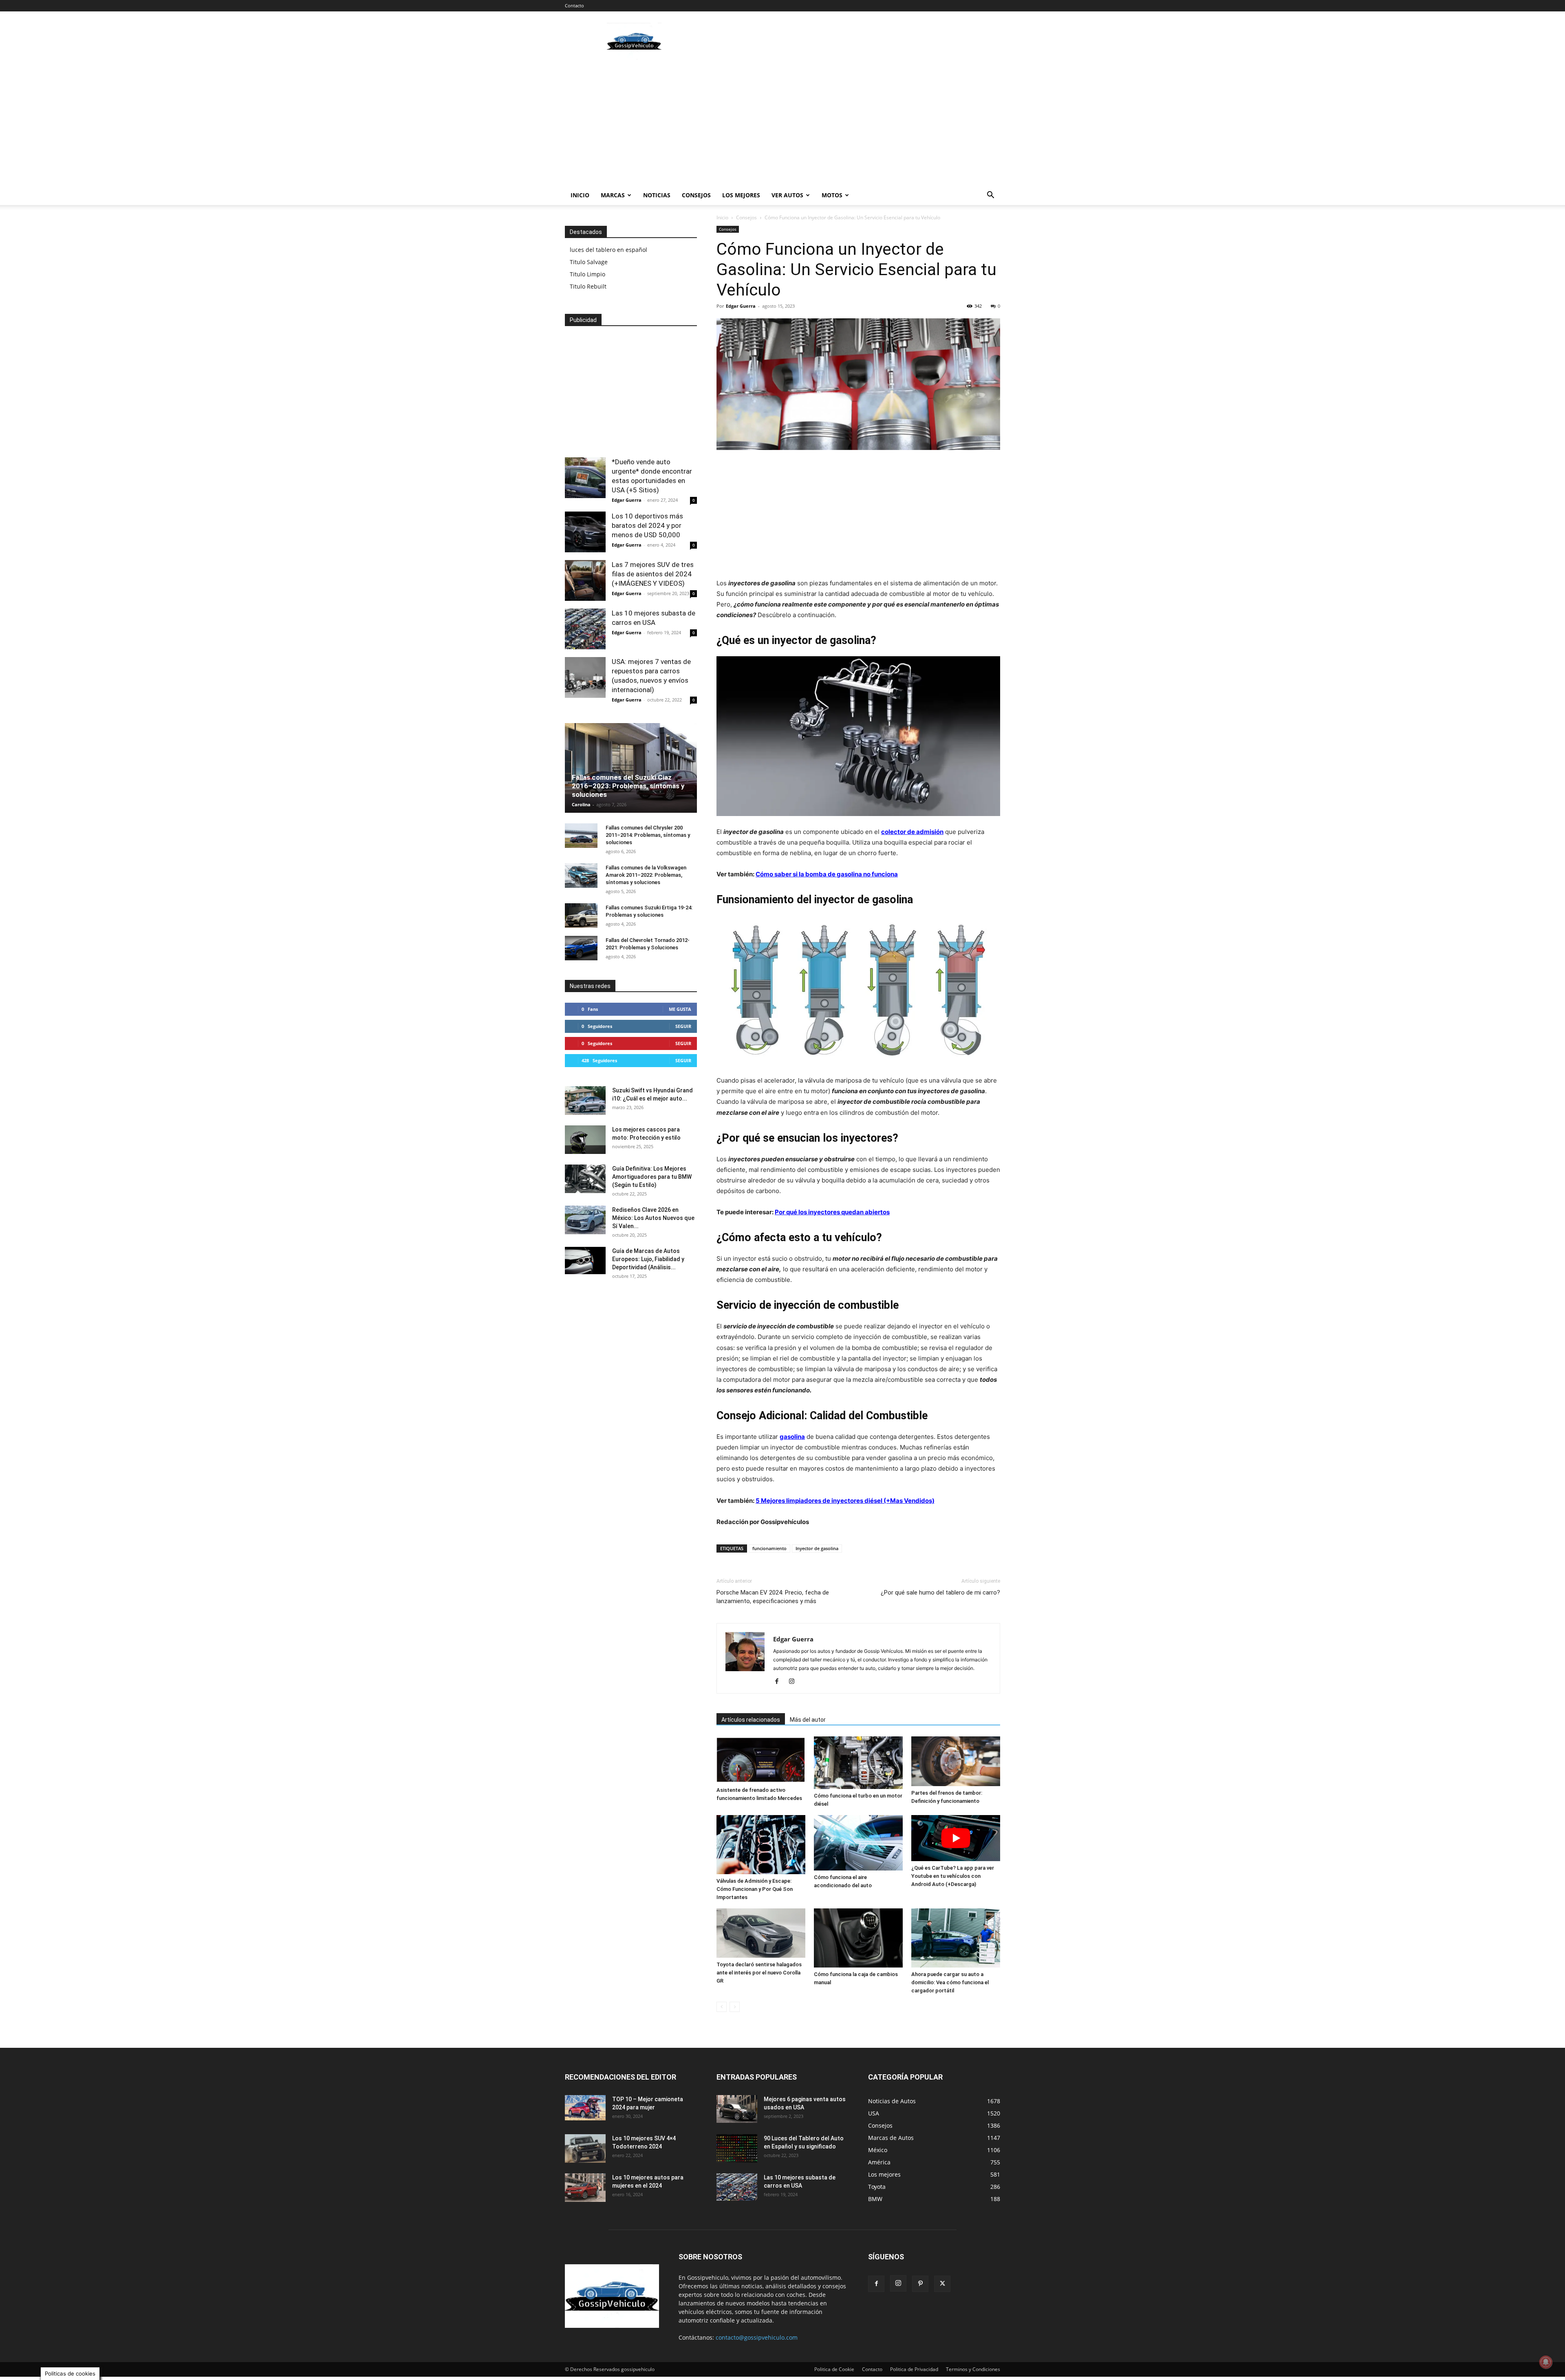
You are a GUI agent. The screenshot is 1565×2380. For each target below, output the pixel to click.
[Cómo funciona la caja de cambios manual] (858, 1938)
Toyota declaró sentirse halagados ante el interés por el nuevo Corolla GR (759, 1973)
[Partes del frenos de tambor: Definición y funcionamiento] (956, 1761)
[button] (990, 196)
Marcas (613, 195)
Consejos (696, 195)
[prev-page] (722, 2007)
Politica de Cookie (834, 2369)
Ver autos (787, 195)
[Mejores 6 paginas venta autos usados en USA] (737, 2109)
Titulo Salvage (589, 262)
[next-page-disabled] (735, 2007)
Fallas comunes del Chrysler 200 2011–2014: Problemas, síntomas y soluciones (648, 835)
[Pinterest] (920, 2284)
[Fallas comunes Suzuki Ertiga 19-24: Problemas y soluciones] (581, 915)
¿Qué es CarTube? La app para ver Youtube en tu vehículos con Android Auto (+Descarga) (953, 1876)
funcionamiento (769, 1548)
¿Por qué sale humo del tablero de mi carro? (940, 1593)
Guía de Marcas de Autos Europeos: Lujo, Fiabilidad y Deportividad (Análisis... (648, 1259)
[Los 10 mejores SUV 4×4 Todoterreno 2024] (585, 2148)
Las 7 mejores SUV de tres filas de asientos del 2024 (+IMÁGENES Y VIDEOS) (653, 574)
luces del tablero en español (608, 250)
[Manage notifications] (1546, 2362)
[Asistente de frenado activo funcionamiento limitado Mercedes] (761, 1760)
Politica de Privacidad (914, 2369)
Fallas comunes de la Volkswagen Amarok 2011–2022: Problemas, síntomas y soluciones (646, 875)
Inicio (580, 195)
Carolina (581, 804)
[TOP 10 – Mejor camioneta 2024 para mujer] (585, 2108)
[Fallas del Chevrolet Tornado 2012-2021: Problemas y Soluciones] (581, 948)
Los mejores (741, 195)
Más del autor (808, 1720)
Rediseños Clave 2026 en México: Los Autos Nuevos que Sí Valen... (653, 1218)
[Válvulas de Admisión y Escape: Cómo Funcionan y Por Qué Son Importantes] (761, 1845)
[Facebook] (780, 1682)
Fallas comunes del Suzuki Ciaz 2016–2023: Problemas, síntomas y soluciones (628, 786)
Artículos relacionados (751, 1720)
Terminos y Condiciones (973, 2369)
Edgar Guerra (741, 306)
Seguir (683, 1026)
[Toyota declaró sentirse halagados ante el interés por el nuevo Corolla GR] (761, 1933)
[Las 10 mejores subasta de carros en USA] (585, 629)
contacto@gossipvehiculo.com (757, 2337)
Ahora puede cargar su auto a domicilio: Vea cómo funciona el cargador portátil (950, 1982)
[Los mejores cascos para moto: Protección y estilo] (585, 1140)
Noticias (657, 195)
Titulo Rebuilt (588, 286)
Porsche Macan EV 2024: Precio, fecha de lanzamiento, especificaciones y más (773, 1597)
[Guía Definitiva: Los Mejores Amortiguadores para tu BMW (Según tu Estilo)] (585, 1179)
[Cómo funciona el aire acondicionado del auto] (858, 1843)
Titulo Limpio (587, 274)
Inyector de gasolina (817, 1548)
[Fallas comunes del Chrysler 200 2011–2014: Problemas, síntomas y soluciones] (581, 836)
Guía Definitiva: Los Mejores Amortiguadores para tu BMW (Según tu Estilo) (652, 1177)
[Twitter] (942, 2284)
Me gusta (680, 1009)
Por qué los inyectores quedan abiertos (832, 1212)
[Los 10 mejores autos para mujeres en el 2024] (585, 2188)
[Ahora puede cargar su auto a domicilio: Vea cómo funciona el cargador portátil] (956, 1938)
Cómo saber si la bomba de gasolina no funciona (827, 874)
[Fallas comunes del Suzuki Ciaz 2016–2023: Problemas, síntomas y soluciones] (631, 771)
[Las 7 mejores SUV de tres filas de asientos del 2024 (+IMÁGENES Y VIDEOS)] (585, 580)
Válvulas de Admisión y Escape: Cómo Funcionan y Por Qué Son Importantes (755, 1889)
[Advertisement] (852, 41)
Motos (832, 195)
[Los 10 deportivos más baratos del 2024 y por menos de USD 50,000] (585, 532)
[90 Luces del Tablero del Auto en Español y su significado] (737, 2148)
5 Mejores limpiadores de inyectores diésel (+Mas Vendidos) (845, 1501)
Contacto (574, 6)
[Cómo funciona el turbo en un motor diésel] (858, 1763)
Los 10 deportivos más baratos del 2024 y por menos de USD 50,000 (647, 525)
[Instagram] (795, 1682)
